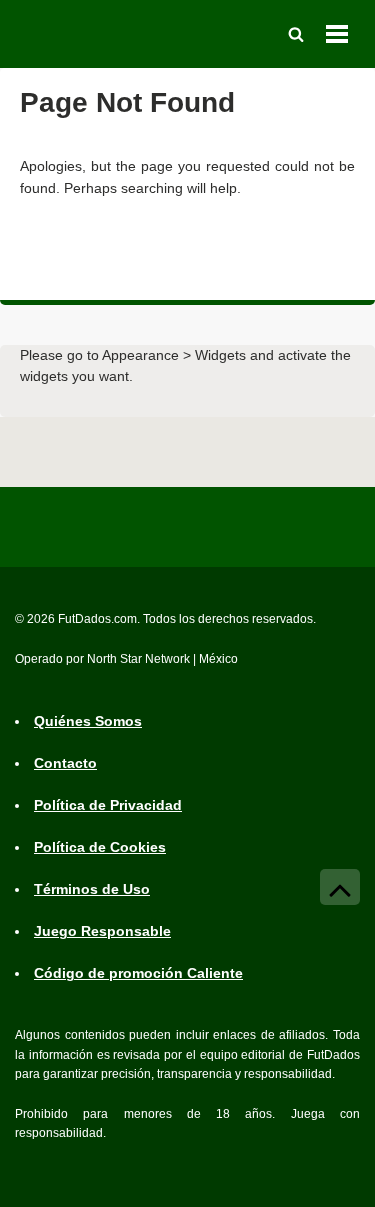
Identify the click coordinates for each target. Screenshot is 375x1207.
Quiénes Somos (88, 721)
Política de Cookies (100, 847)
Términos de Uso (92, 889)
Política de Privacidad (108, 805)
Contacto (65, 763)
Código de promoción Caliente (138, 973)
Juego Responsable (102, 931)
